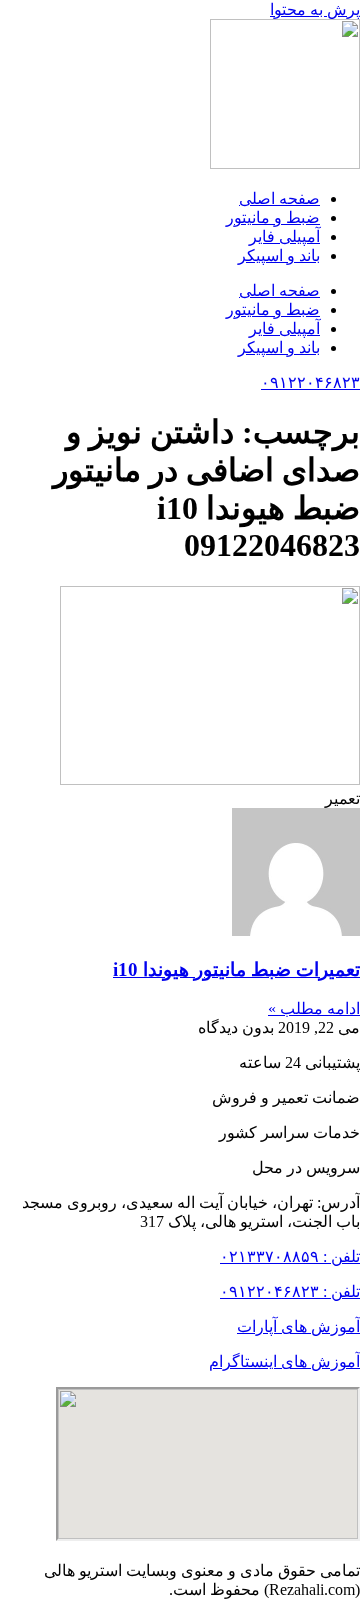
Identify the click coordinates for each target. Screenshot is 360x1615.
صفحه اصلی (279, 198)
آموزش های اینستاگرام (284, 1361)
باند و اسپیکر (279, 255)
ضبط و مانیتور (273, 217)
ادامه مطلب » (314, 1008)
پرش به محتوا (315, 9)
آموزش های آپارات (298, 1326)
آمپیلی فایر (284, 236)
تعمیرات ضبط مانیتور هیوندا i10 (236, 969)
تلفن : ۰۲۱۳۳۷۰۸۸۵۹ (290, 1256)
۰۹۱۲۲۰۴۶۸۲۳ (310, 382)
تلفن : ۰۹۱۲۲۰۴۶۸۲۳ (290, 1291)
